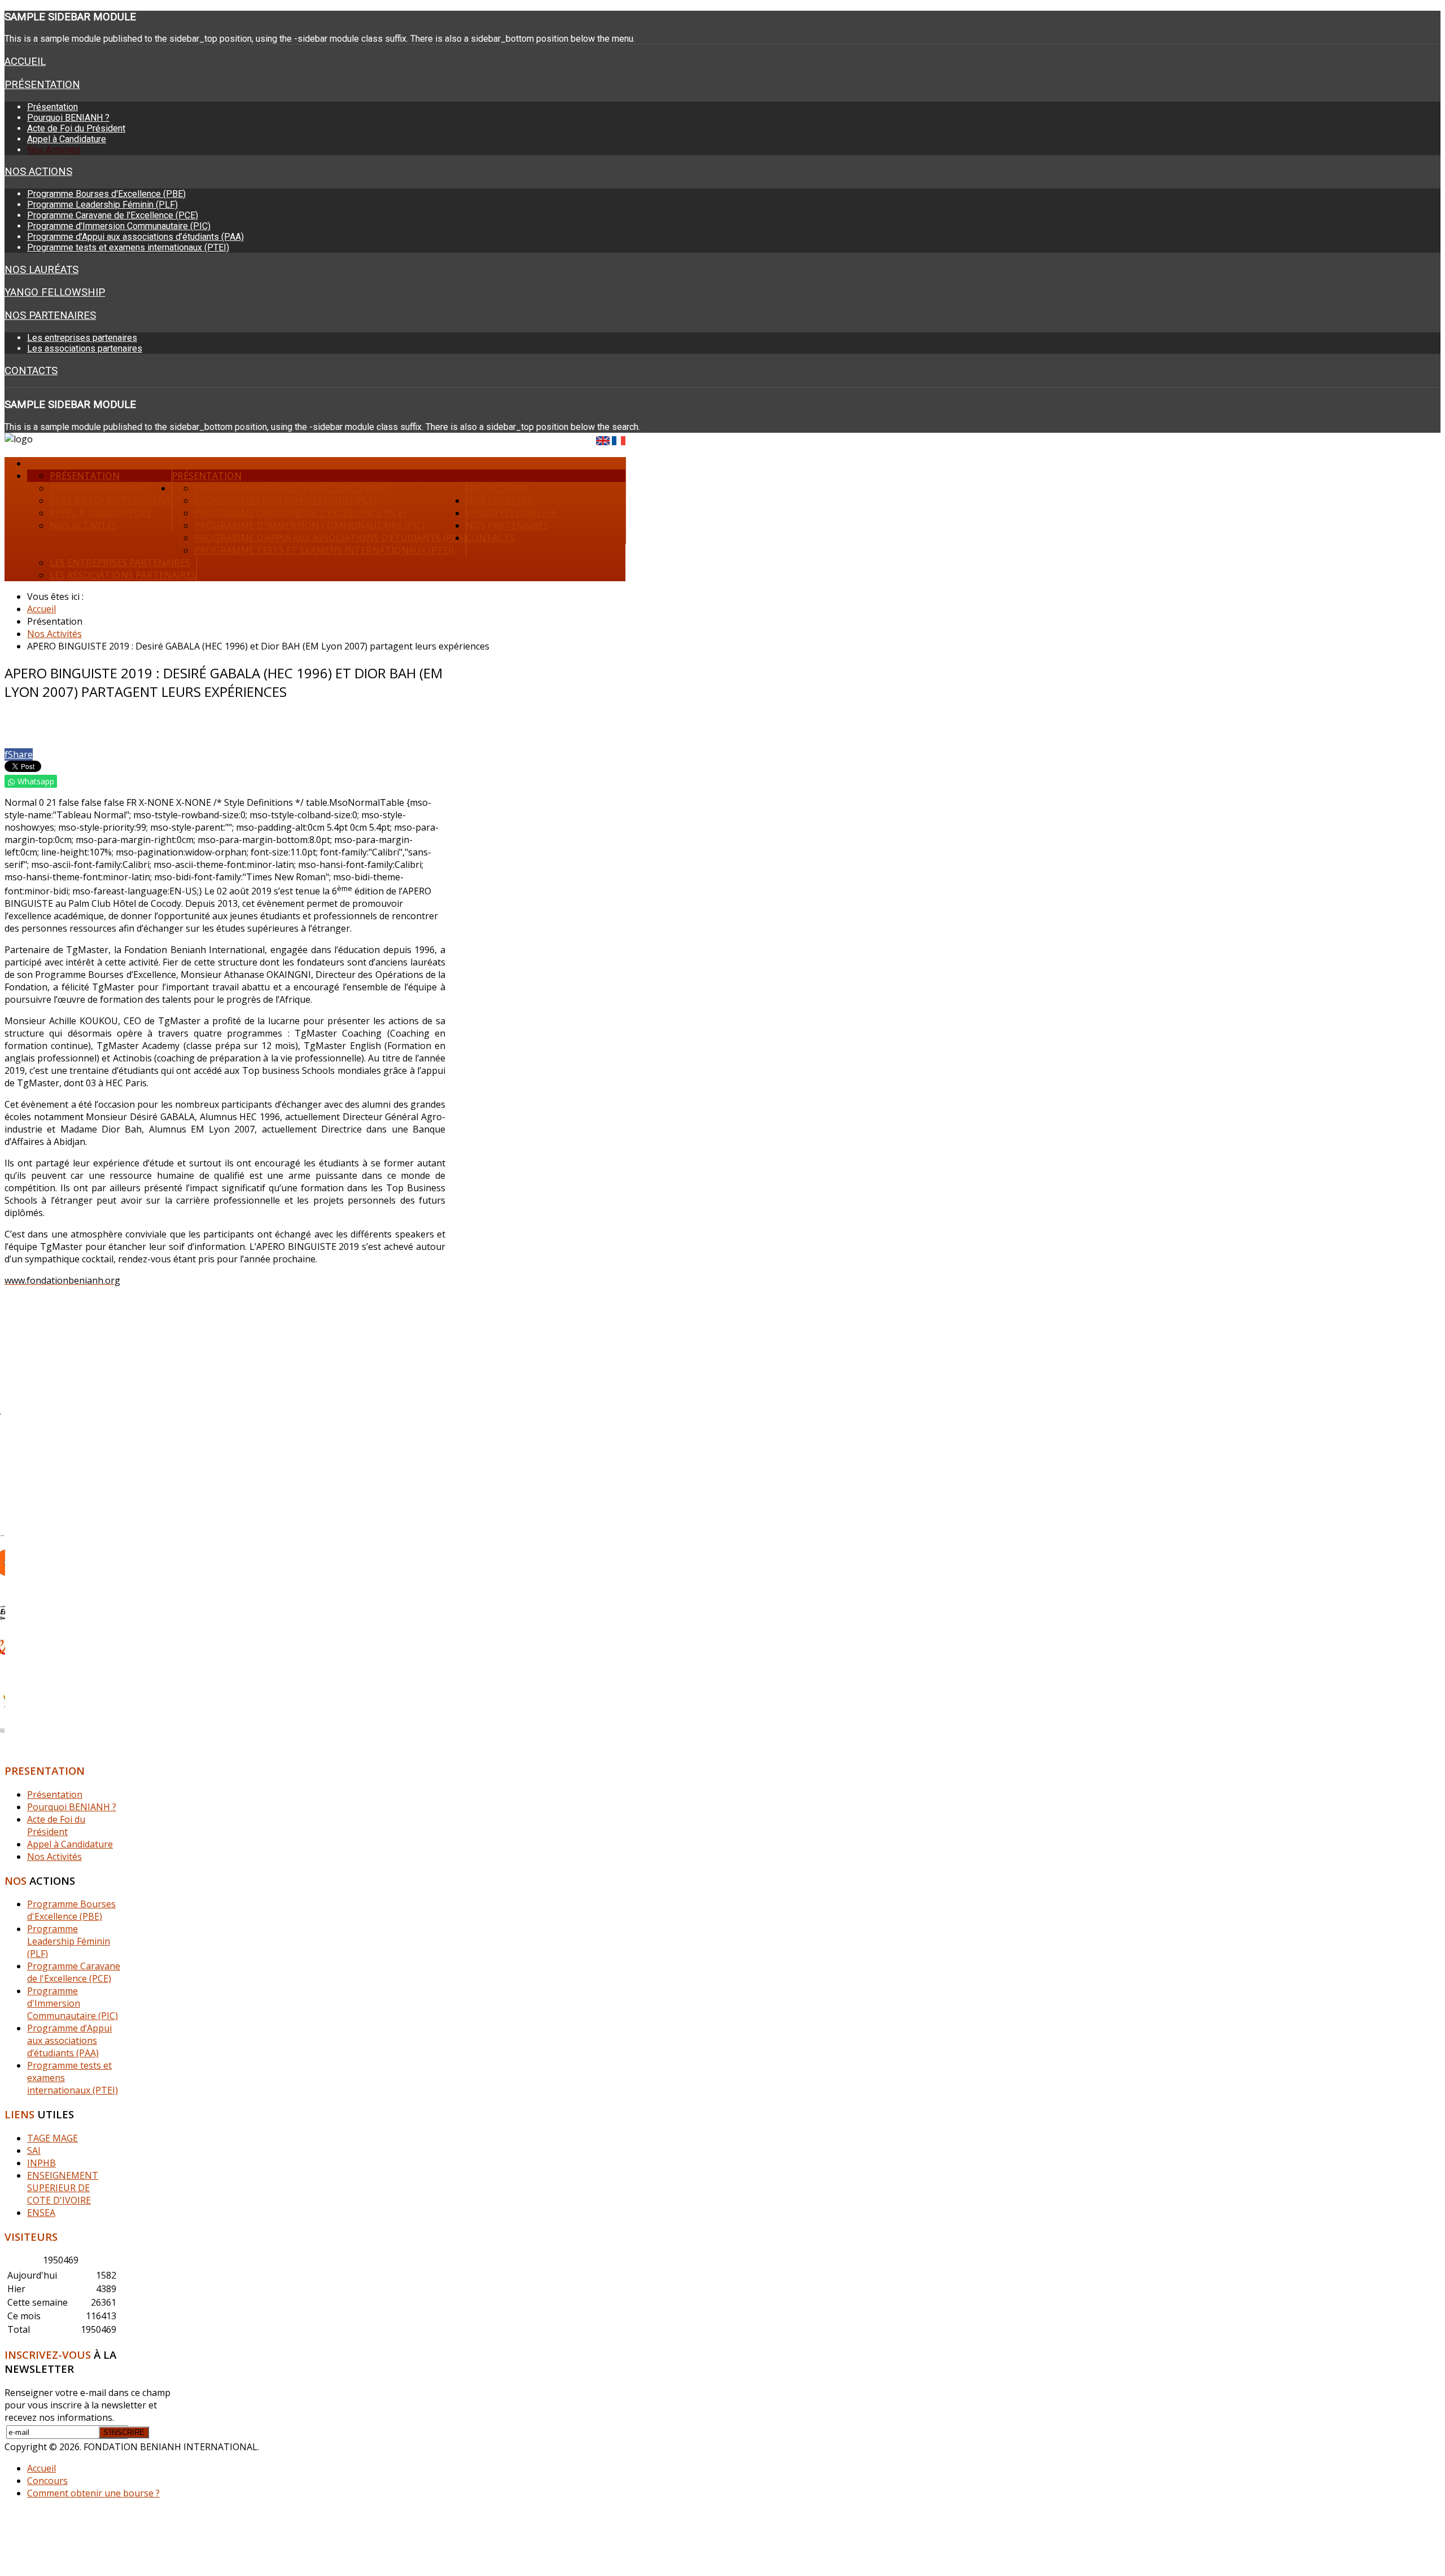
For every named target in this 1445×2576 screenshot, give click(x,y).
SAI (34, 2151)
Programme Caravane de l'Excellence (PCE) (113, 215)
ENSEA (41, 2213)
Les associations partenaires (85, 348)
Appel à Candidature (67, 139)
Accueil (25, 62)
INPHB (41, 2163)
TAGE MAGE (52, 2138)
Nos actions (38, 172)
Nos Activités (54, 150)
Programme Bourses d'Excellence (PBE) (106, 194)
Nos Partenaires (50, 315)
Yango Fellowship (55, 292)
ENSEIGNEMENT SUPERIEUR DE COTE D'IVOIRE (63, 2188)
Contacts (31, 371)
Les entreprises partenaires (82, 338)
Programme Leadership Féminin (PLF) (102, 205)
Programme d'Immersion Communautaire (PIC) (119, 226)
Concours (47, 2481)
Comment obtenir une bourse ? (93, 2493)
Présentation (42, 85)
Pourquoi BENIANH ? (68, 118)
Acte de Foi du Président (76, 128)
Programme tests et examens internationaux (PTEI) (128, 247)
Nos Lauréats (41, 270)
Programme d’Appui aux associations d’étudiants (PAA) (135, 237)
